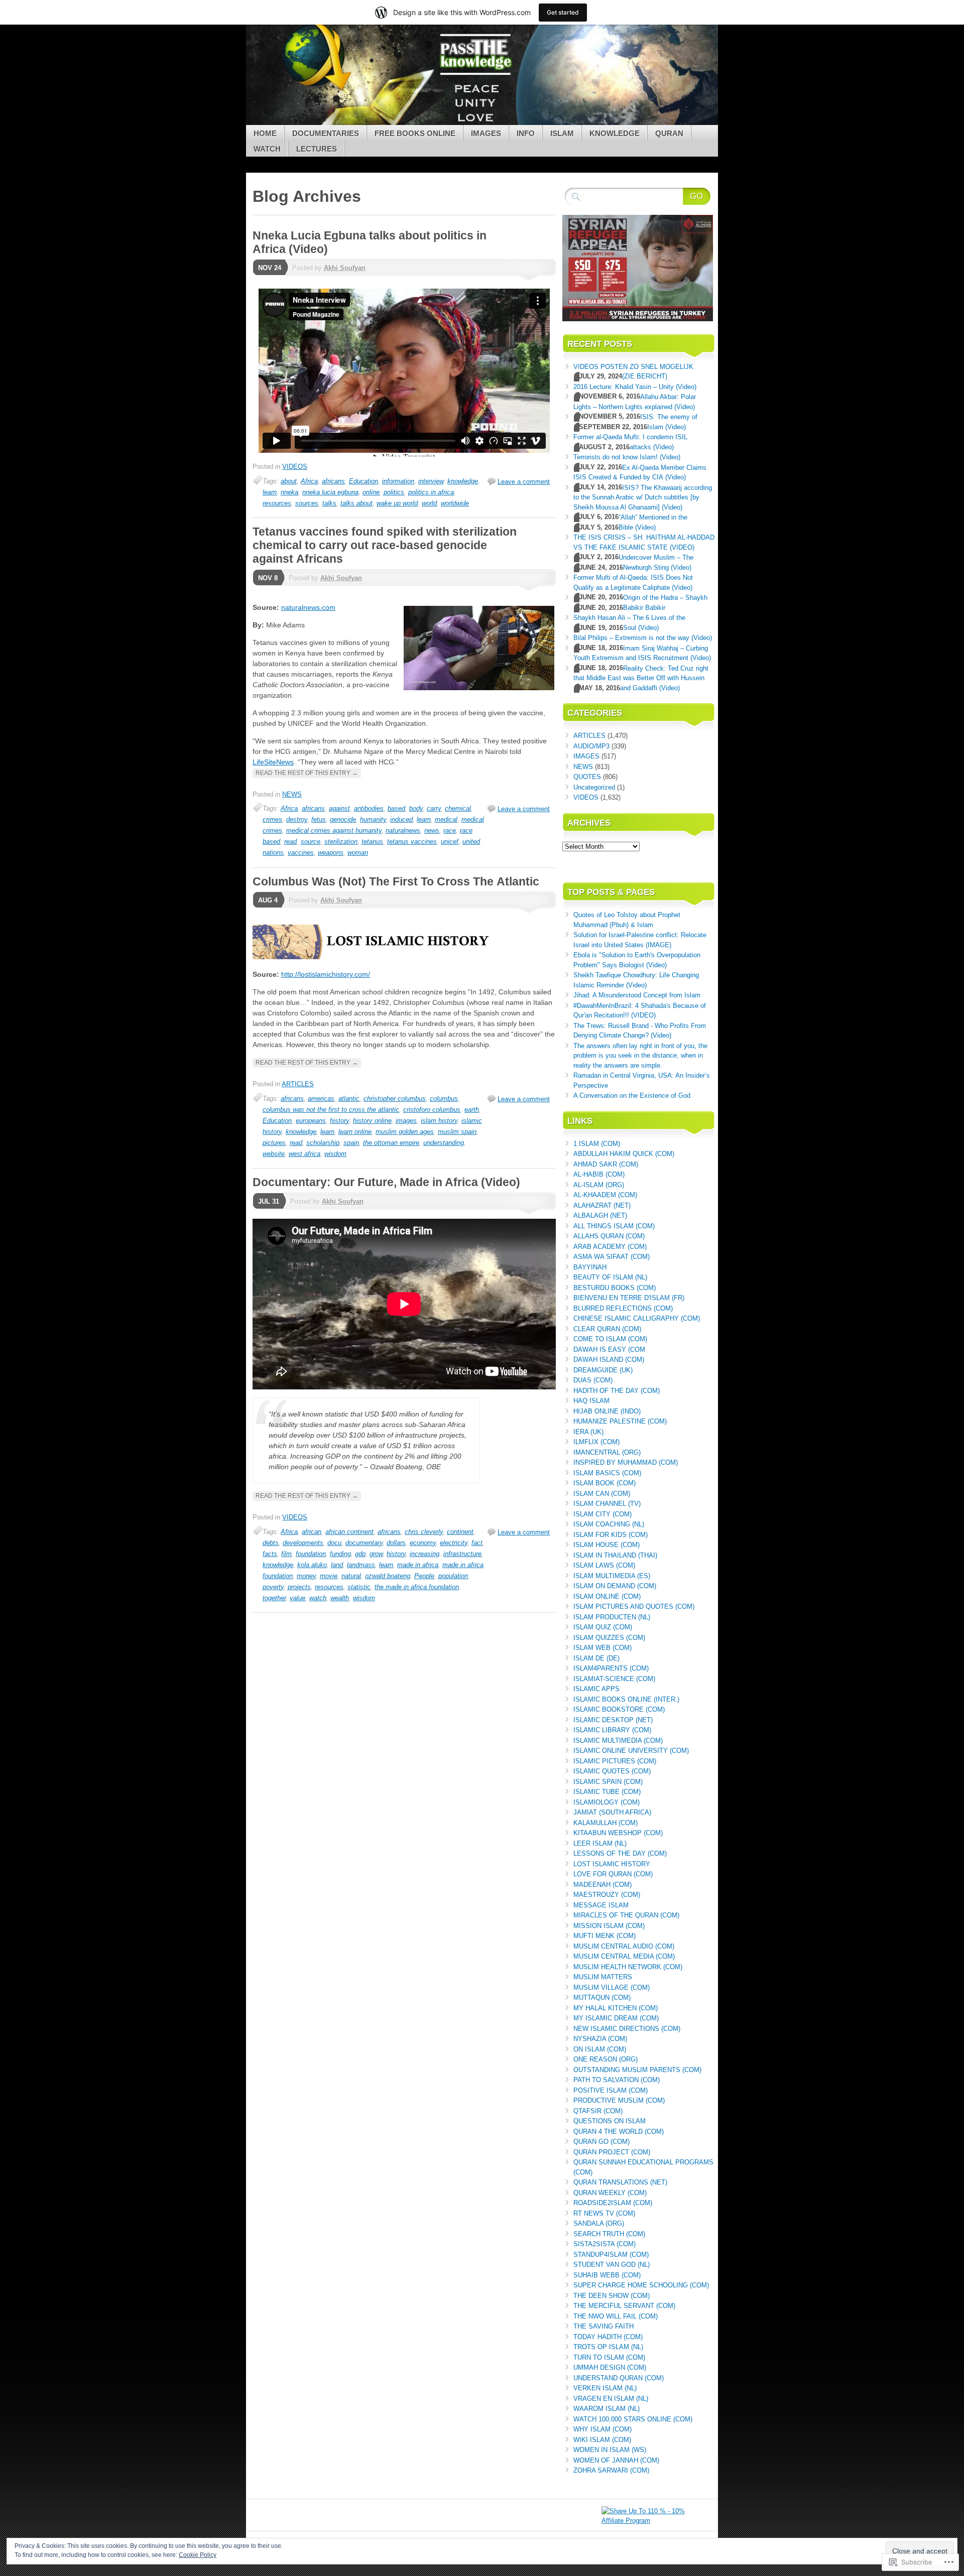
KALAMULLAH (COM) (606, 1823)
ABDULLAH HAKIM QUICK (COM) (624, 1154)
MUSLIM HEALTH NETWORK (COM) (628, 1967)
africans (333, 481)
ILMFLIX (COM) (596, 1442)
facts (270, 1554)
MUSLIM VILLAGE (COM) (612, 1987)
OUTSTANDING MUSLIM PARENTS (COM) (637, 2070)
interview (431, 481)
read (290, 842)
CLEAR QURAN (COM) (607, 1329)
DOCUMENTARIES (326, 133)
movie (329, 1576)
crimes (272, 819)
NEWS (292, 794)
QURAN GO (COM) (601, 2142)
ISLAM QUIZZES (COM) (609, 1638)
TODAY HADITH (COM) (608, 2337)
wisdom (335, 1154)
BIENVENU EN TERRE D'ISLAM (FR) (629, 1298)
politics (394, 492)
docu (334, 1543)
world (429, 503)
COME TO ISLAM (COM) (610, 1339)
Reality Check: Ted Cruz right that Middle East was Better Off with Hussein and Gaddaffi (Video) (641, 678)
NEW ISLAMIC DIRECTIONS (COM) (627, 2029)
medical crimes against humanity (334, 830)
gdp (360, 1554)
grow (376, 1554)
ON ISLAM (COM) (600, 2049)
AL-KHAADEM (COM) (605, 1195)
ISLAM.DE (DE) (596, 1658)
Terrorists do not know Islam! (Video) (627, 457)
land (337, 1565)
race (450, 830)
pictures (274, 1143)
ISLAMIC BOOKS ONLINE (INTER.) (626, 1699)
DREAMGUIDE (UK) (603, 1370)
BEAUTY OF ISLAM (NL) (610, 1277)
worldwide (455, 503)
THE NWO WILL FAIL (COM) (616, 2316)
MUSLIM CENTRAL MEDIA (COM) (624, 1956)
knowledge (463, 481)
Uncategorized (594, 787)
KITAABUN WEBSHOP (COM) (618, 1833)
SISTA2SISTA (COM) (605, 2244)
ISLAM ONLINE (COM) (607, 1596)
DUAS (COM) (593, 1380)
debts (271, 1543)
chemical (458, 808)
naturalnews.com (308, 607)
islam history (439, 1121)
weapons (331, 853)
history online (372, 1121)
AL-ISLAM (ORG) (599, 1185)
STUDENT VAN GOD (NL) (612, 2265)
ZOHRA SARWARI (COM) (611, 2470)
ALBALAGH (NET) (600, 1215)
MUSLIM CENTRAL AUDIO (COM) (624, 1946)
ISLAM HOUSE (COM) (607, 1545)
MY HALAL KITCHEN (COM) (616, 2008)
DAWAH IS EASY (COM (609, 1349)
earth (472, 1110)
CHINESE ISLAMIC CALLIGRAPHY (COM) (637, 1318)
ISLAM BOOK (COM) (605, 1483)
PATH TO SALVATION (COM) (617, 2080)
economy (423, 1543)
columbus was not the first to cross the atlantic (331, 1110)
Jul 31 (269, 1201)
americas (321, 1099)
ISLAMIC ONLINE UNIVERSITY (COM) (631, 1751)
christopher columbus (395, 1099)
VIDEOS (295, 467)
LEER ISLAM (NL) (600, 1843)
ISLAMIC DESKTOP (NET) (613, 1720)
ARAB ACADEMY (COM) (610, 1247)
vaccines (301, 853)
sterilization (341, 842)
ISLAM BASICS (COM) (607, 1473)
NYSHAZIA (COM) (600, 2039)
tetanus (372, 842)
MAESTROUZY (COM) (607, 1895)
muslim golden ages (405, 1132)
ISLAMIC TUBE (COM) (607, 1792)
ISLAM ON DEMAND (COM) (615, 1586)
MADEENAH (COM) (602, 1885)
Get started (563, 12)
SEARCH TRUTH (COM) (609, 2234)
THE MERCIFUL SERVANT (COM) (624, 2306)
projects (299, 1587)
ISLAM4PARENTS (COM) (611, 1668)
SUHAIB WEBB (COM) (607, 2275)
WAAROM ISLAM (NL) (607, 2409)
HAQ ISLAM (591, 1401)
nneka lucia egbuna (330, 492)
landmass (361, 1565)
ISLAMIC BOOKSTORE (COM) (619, 1709)
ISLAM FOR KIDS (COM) (611, 1535)
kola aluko (312, 1565)
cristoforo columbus (432, 1110)
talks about (356, 503)
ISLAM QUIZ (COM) (603, 1627)
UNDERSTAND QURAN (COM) (619, 2378)
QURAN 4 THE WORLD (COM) (619, 2132)
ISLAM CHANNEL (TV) (607, 1504)
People (424, 1576)
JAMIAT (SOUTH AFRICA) (612, 1812)
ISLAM (562, 133)
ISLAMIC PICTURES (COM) (615, 1761)
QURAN (669, 133)
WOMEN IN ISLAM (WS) (610, 2450)
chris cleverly (424, 1532)
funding (340, 1554)
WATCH (267, 149)
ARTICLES (298, 1084)
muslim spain (457, 1132)
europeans (311, 1121)
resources (277, 503)
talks (329, 503)
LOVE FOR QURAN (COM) (613, 1874)
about (289, 481)
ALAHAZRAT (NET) (602, 1205)
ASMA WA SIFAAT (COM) (612, 1257)
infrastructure (462, 1554)
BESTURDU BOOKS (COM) (615, 1288)
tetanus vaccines (412, 842)
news (432, 830)
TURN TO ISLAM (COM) (609, 2357)
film (286, 1554)
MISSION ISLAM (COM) (609, 1926)
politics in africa (431, 492)
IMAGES (486, 133)
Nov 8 (268, 578)
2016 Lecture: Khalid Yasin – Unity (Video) (635, 387)
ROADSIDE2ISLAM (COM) (613, 2203)
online (371, 492)
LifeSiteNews (273, 762)
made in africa (418, 1565)
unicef (450, 842)
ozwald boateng (388, 1576)
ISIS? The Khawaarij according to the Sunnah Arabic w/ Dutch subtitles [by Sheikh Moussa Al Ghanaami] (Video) (643, 497)
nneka (289, 492)
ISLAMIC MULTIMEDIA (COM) (618, 1741)
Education (364, 481)
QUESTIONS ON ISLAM (610, 2121)
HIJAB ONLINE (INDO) (607, 1411)
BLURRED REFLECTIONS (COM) (623, 1308)
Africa (309, 481)
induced (401, 819)
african (312, 1532)
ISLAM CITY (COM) (602, 1514)
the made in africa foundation (417, 1587)
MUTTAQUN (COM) (602, 1998)
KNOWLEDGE (615, 133)
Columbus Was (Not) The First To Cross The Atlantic (396, 881)
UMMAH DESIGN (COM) (610, 2367)
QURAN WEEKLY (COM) (610, 2193)
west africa (305, 1154)
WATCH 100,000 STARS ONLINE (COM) (633, 2419)
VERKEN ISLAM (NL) (605, 2388)
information (398, 481)
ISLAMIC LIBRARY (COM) (612, 1730)
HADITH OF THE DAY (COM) (617, 1391)
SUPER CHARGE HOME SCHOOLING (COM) (641, 2285)
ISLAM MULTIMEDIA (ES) (612, 1576)
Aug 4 (268, 900)
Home (265, 133)
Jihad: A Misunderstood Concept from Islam (637, 995)
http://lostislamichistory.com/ (326, 974)
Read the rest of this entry (307, 773)
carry (434, 808)
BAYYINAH (590, 1267)
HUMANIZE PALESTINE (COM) (620, 1421)
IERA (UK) (588, 1432)
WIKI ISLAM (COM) (602, 2440)
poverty (273, 1587)
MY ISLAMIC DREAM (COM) (616, 2018)
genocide (343, 819)
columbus (444, 1099)
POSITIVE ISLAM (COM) (611, 2090)
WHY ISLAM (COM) (602, 2429)
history (339, 1121)
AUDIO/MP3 (591, 746)
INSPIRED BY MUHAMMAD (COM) (626, 1462)
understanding (444, 1143)
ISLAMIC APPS (596, 1689)
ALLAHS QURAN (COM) (609, 1236)
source (311, 842)
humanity (373, 819)
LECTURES (317, 149)
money (306, 1576)
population (453, 1576)
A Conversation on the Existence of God (632, 1096)
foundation (311, 1554)
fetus (319, 819)
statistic (359, 1587)
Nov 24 (270, 268)
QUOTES (587, 777)
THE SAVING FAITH (604, 2326)
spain (351, 1143)
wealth (340, 1598)
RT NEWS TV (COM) (604, 2213)
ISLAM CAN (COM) (602, 1494)
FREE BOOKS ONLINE (415, 133)
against (339, 808)
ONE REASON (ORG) (606, 2059)
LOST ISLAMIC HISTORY (612, 1864)
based (396, 808)
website (274, 1154)
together (274, 1598)
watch (318, 1598)
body (416, 808)
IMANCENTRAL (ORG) (607, 1452)
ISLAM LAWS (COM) (604, 1565)
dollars (396, 1543)
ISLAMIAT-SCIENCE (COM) (614, 1679)
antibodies (369, 808)
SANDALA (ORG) (599, 2223)
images (406, 1121)
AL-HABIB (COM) (599, 1174)
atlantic (349, 1099)
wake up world (397, 503)
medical (446, 819)
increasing (425, 1554)
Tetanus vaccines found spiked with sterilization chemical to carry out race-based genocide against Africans (385, 545)
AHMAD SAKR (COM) (606, 1164)
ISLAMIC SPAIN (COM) (608, 1782)
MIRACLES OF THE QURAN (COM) (626, 1915)
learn (270, 492)
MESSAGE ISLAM (601, 1905)
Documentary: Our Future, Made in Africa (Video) (386, 1182)
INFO (526, 133)
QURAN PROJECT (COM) (612, 2152)
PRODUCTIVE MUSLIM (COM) (619, 2100)
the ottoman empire (391, 1143)
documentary (364, 1543)
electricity (454, 1543)
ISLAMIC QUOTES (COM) (612, 1771)
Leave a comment (524, 482)
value (297, 1598)
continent (460, 1532)
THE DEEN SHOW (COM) (612, 2296)
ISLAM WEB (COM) (602, 1648)
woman (358, 853)
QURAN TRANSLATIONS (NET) (620, 2182)
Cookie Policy (198, 2555)
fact (477, 1543)
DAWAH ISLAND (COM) (609, 1360)
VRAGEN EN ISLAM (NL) (611, 2399)
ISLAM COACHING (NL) (609, 1524)
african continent (349, 1532)
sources (307, 503)
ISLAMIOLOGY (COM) (607, 1802)
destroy (297, 819)
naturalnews (403, 830)
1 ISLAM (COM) (597, 1144)
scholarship (323, 1143)
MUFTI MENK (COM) (605, 1936)
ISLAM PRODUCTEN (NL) (612, 1617)
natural (351, 1576)
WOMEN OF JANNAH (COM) (616, 2460)
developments (303, 1543)
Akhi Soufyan (345, 268)
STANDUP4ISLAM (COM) (611, 2255)
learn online (355, 1132)
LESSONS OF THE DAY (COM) (620, 1853)
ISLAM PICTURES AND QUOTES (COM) (634, 1606)
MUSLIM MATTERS (603, 1977)
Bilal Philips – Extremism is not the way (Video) (643, 638)
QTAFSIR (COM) (598, 2111)
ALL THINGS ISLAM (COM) (614, 1226)
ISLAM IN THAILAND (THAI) (615, 1555)
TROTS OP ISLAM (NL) (608, 2347)
